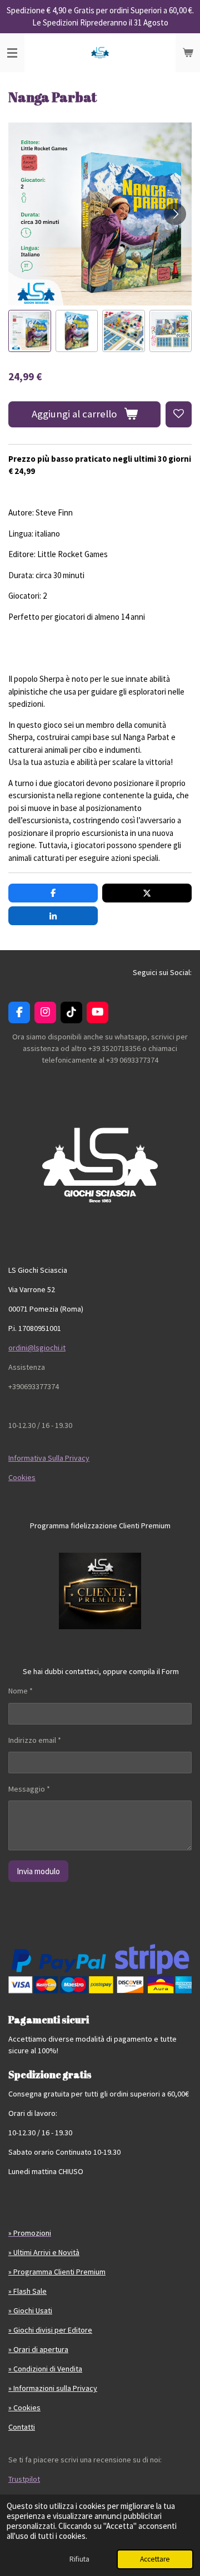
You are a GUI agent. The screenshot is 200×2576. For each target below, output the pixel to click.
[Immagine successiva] (175, 214)
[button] (30, 331)
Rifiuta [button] (79, 2559)
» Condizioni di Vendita (45, 2369)
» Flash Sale (27, 2291)
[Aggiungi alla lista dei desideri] (179, 414)
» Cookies (24, 2407)
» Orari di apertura (38, 2349)
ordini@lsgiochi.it (37, 1348)
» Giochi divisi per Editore (50, 2330)
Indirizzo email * (35, 1740)
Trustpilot (24, 2479)
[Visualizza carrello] (188, 53)
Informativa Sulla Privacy (49, 1458)
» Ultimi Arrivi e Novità (44, 2252)
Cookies (22, 1477)
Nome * (21, 1691)
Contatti (22, 2427)
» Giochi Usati (30, 2310)
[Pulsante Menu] (12, 53)
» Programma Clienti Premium (57, 2272)
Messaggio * (29, 1789)
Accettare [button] (155, 2559)
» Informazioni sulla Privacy (53, 2388)
